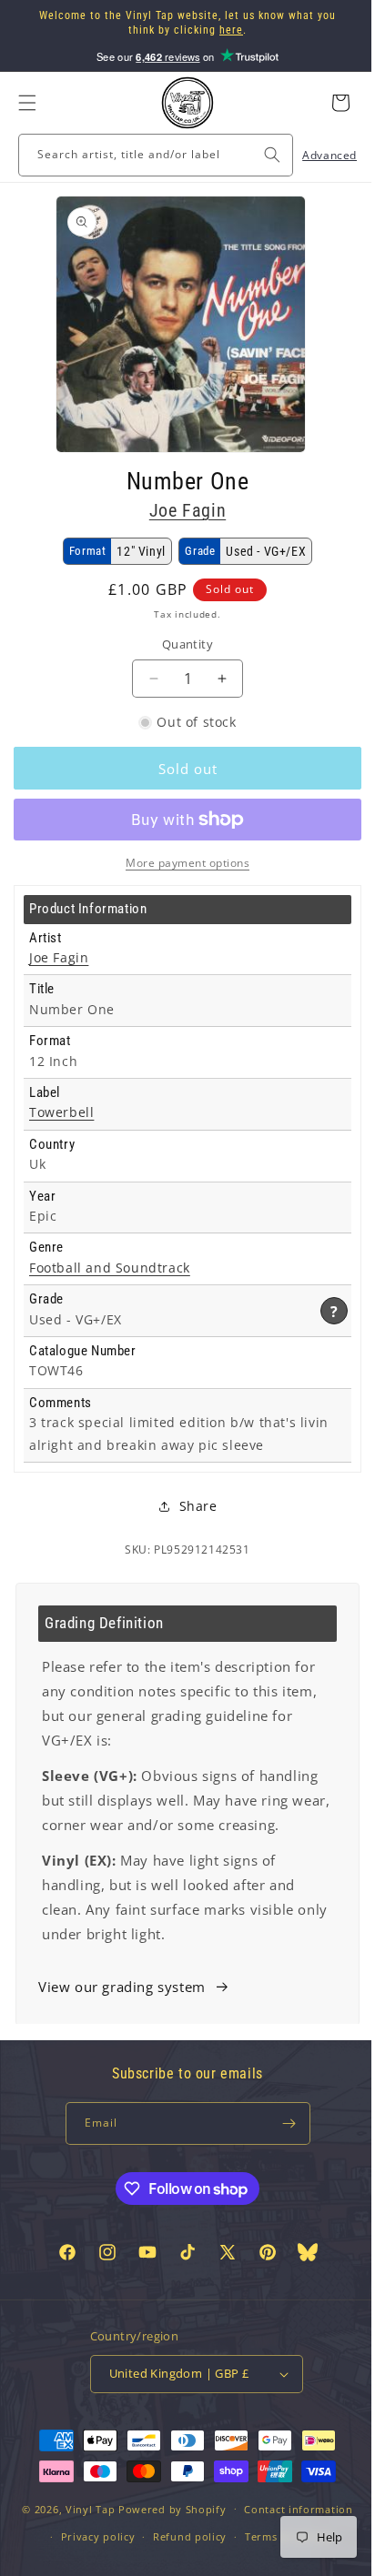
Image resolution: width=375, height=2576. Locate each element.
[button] (27, 103)
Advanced (316, 155)
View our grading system (122, 2011)
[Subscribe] (282, 2148)
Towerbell (61, 1112)
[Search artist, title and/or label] (258, 155)
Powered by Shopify (166, 2564)
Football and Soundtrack (110, 1268)
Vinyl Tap (83, 2564)
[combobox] (149, 155)
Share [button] (191, 1506)
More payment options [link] (181, 863)
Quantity (180, 644)
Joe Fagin (180, 510)
